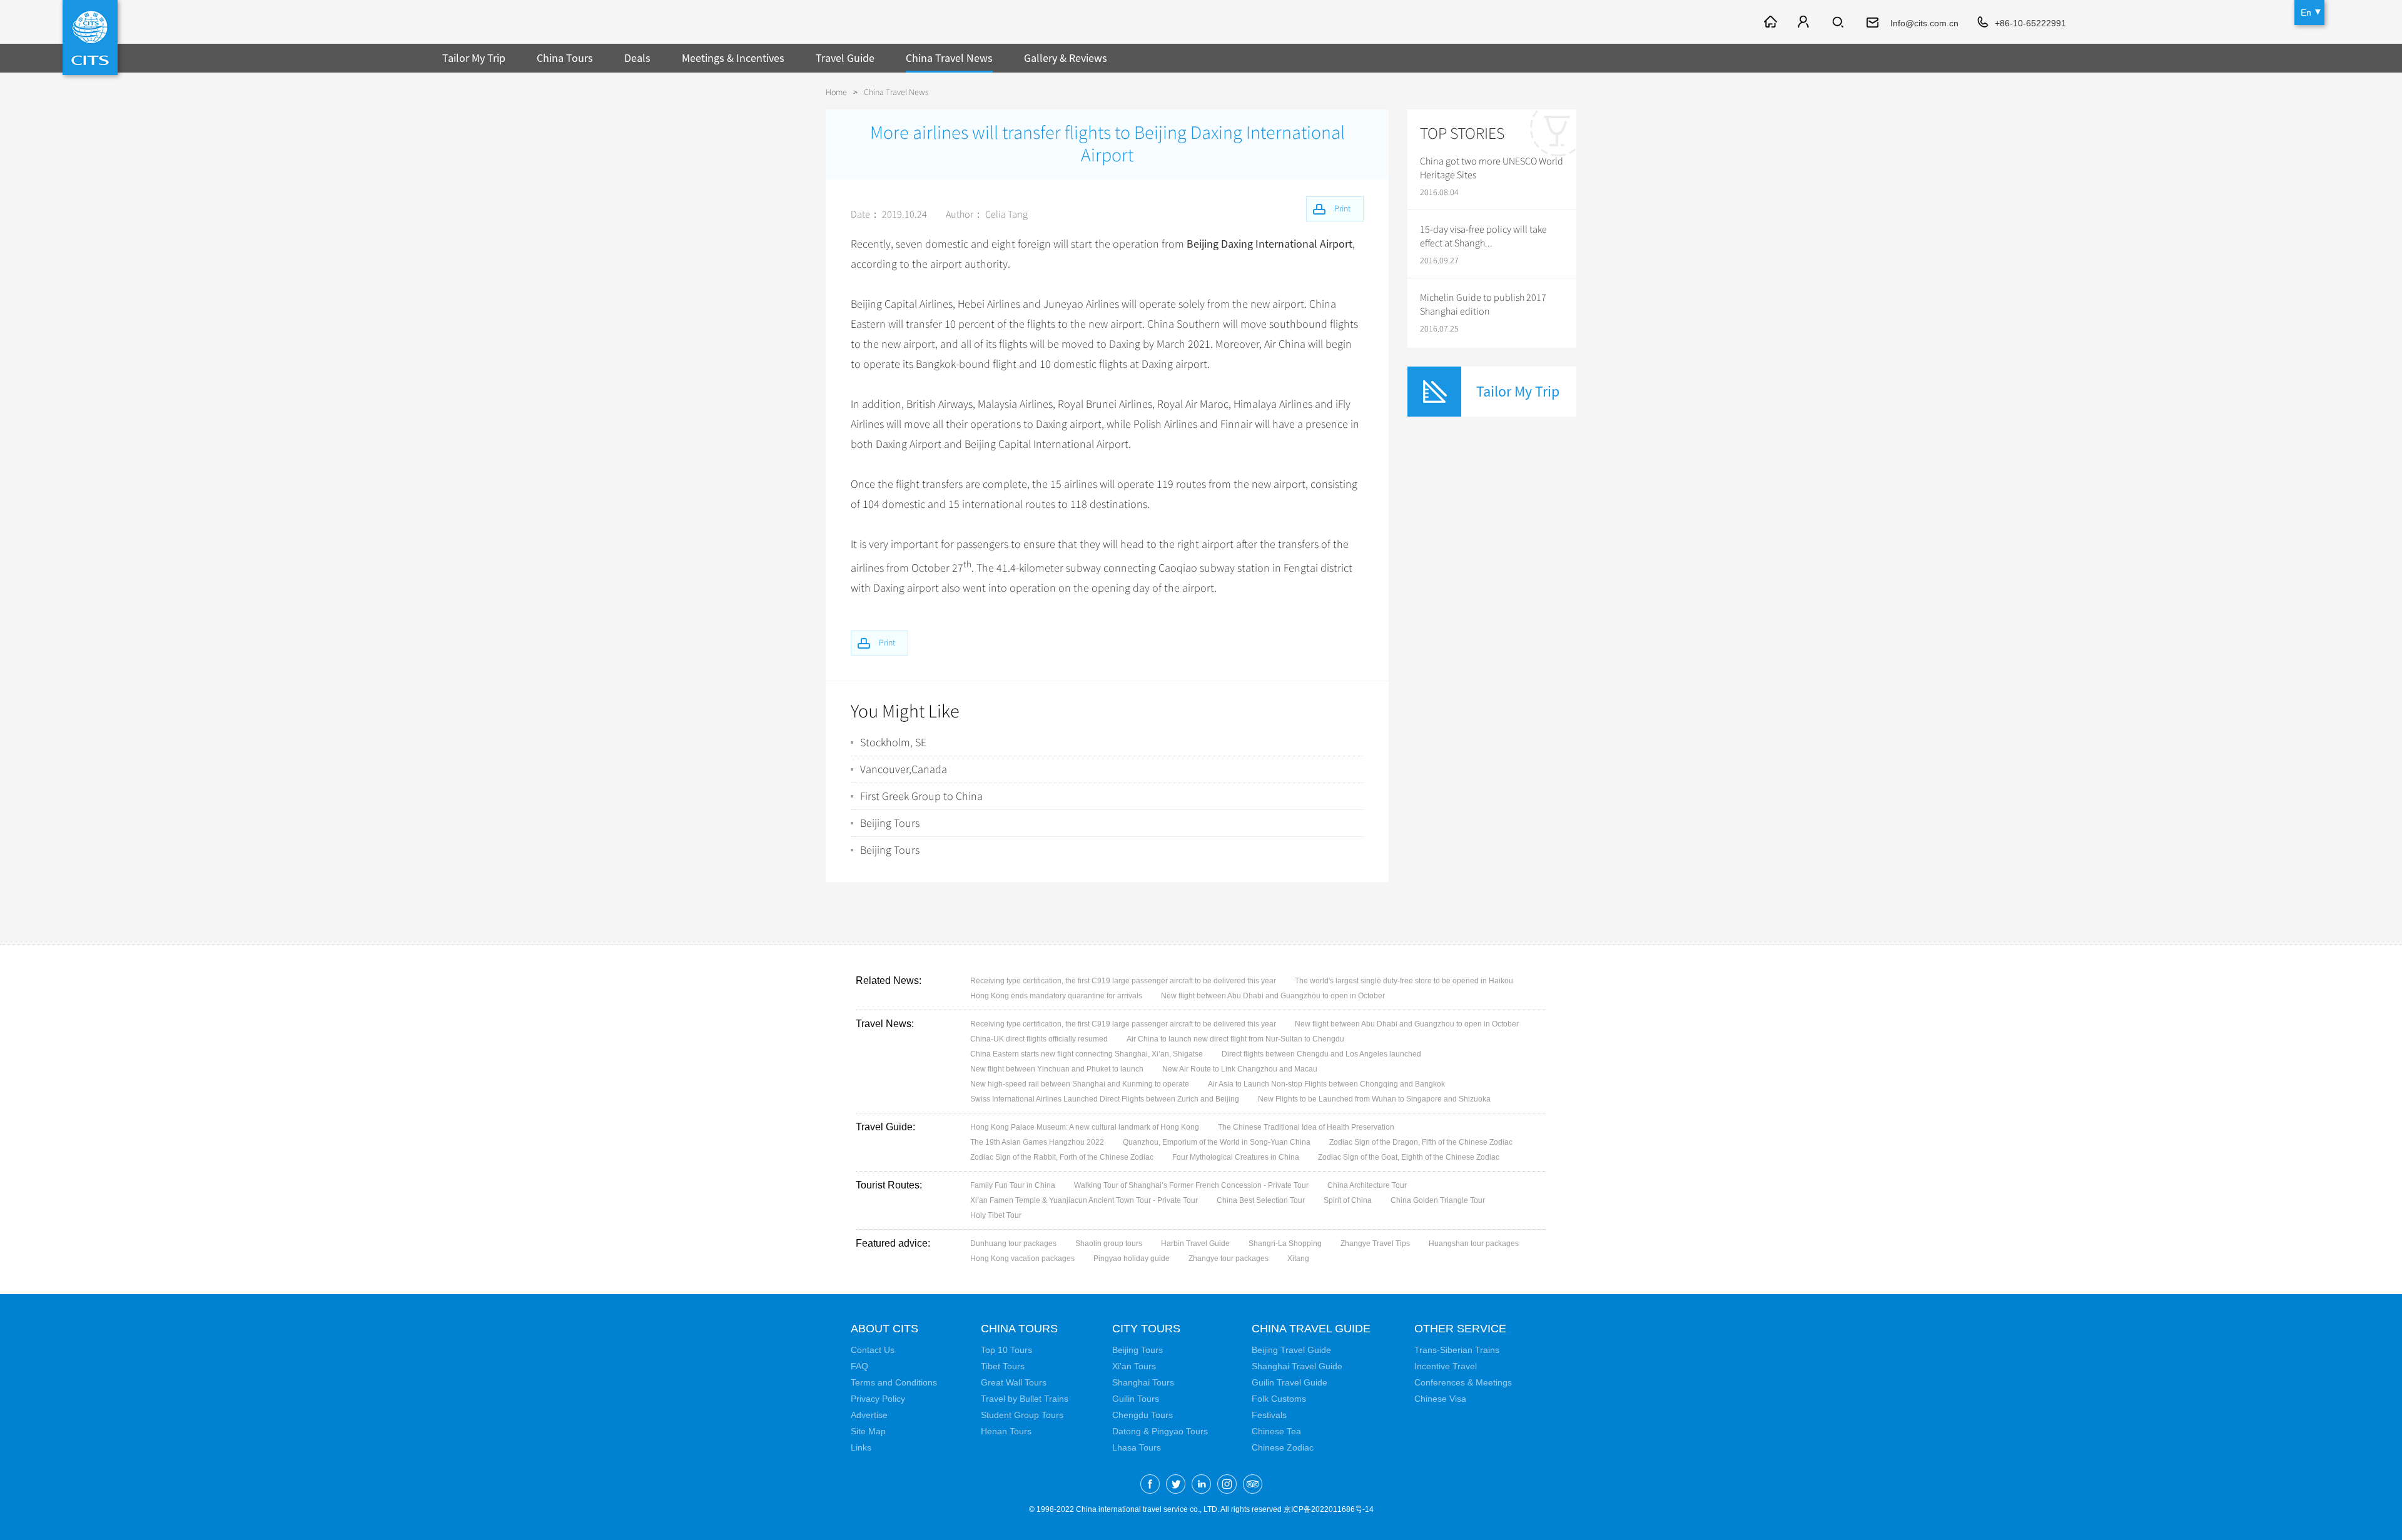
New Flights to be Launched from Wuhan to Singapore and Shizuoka (1374, 1099)
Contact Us (873, 1350)
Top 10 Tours (1006, 1350)
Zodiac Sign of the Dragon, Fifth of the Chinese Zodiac (1421, 1142)
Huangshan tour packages (1474, 1244)
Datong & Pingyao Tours (1160, 1431)
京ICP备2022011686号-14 (1329, 1509)
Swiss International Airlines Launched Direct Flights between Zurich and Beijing (1105, 1099)
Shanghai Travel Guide (1297, 1366)
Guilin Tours (1136, 1399)
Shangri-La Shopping (1285, 1244)
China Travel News (949, 58)
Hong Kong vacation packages (1022, 1259)
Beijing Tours (890, 823)
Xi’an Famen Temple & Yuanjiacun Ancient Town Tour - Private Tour (1084, 1200)
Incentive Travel (1446, 1366)
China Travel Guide (1311, 1329)
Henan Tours (1006, 1431)
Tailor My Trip (474, 58)
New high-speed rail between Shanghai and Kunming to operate (1080, 1084)
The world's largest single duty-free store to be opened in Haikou (1404, 981)
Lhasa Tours (1137, 1447)
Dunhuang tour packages (1013, 1244)
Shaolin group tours (1109, 1244)
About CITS (884, 1329)
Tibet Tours (1003, 1366)
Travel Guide (845, 58)
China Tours (565, 58)
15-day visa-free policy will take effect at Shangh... (1483, 236)
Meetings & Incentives (733, 58)
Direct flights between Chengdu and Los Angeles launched (1321, 1054)
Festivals (1269, 1415)
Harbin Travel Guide (1195, 1244)
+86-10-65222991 (2030, 23)
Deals (637, 58)
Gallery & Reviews (1066, 58)
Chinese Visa (1440, 1399)
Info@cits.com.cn (1924, 23)
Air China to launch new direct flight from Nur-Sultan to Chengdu (1235, 1039)
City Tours (1146, 1329)
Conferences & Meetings (1463, 1382)
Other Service (1460, 1329)
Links (861, 1447)
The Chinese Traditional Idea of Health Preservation (1306, 1127)
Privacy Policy (878, 1399)
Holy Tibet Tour (996, 1215)
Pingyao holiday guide (1132, 1259)
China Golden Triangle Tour (1438, 1200)
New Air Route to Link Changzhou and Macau (1240, 1069)
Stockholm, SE (893, 742)
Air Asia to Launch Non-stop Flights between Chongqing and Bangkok (1326, 1084)
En (2306, 13)
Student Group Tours (1022, 1415)
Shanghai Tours (1143, 1382)
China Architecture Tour (1367, 1185)
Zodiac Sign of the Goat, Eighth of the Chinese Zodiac (1409, 1157)
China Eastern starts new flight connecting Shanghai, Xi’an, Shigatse (1087, 1054)
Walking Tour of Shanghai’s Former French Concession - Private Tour (1191, 1185)
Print (887, 643)
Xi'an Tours (1134, 1366)
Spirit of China (1348, 1200)
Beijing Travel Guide (1291, 1350)
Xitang (1298, 1259)
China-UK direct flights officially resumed (1039, 1039)
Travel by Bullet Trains (1025, 1399)
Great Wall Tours (1014, 1382)
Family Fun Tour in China (1013, 1185)
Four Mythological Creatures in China (1236, 1157)
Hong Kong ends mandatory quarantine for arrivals (1056, 996)
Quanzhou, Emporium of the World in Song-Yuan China (1217, 1142)
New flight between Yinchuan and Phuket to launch (1057, 1069)
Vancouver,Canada (904, 769)
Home (836, 92)
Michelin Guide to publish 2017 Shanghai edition (1483, 305)
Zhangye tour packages (1229, 1259)
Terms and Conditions (894, 1382)
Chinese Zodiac (1283, 1447)
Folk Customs (1279, 1399)
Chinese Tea (1276, 1431)
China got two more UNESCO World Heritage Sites (1492, 168)
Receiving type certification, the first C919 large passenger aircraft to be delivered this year (1123, 981)
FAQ (859, 1366)
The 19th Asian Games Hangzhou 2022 (1037, 1142)
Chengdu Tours (1143, 1415)
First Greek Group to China (921, 796)
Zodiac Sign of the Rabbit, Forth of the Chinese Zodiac (1062, 1157)
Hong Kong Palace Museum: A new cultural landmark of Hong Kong (1085, 1127)
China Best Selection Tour (1261, 1200)
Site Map (868, 1431)
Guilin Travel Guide (1290, 1382)
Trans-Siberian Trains (1457, 1350)
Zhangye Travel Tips (1375, 1244)
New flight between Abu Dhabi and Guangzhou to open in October (1273, 996)
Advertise (869, 1415)
